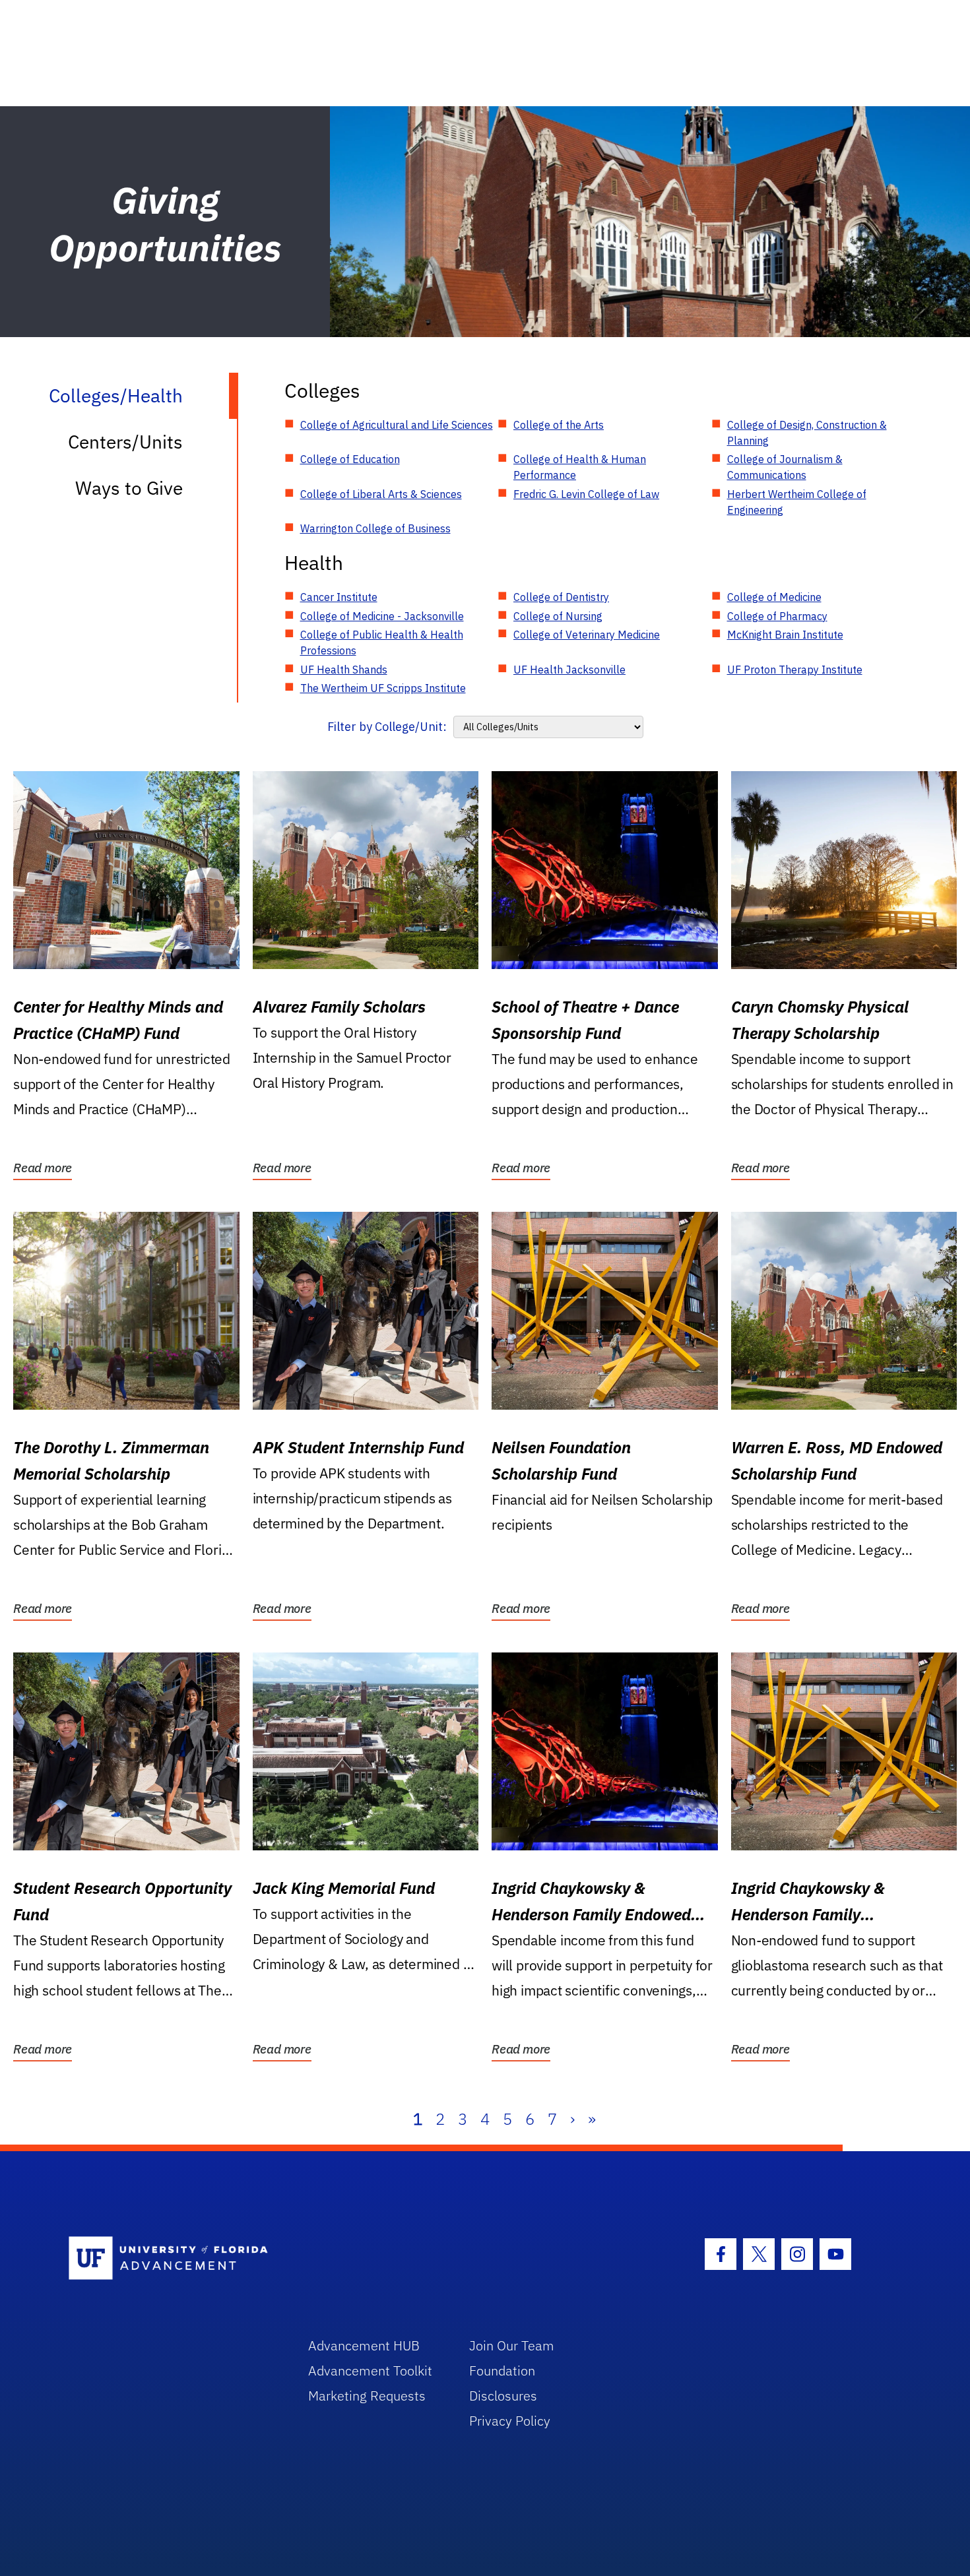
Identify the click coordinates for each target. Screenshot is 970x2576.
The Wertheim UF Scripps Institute (383, 688)
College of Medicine (774, 597)
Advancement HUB (364, 2345)
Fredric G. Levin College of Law (586, 494)
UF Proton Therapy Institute (795, 670)
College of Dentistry (561, 597)
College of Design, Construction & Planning (807, 433)
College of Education (350, 459)
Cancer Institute (339, 597)
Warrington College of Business (375, 528)
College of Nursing (558, 616)
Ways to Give (129, 488)
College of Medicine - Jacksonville (382, 616)
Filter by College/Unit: (387, 727)
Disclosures (503, 2396)
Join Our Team (512, 2345)
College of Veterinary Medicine (587, 635)
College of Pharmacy (777, 616)
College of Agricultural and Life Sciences (397, 425)
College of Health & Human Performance (580, 467)
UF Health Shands (344, 670)
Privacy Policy (510, 2421)
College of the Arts (559, 425)
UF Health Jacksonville (569, 670)
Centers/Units (125, 442)
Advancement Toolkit (370, 2371)
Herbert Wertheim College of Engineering (797, 502)
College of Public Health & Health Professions (382, 643)
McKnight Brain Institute (785, 635)
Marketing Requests (367, 2396)
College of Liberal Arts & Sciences (381, 494)
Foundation (502, 2371)
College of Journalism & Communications (785, 467)
